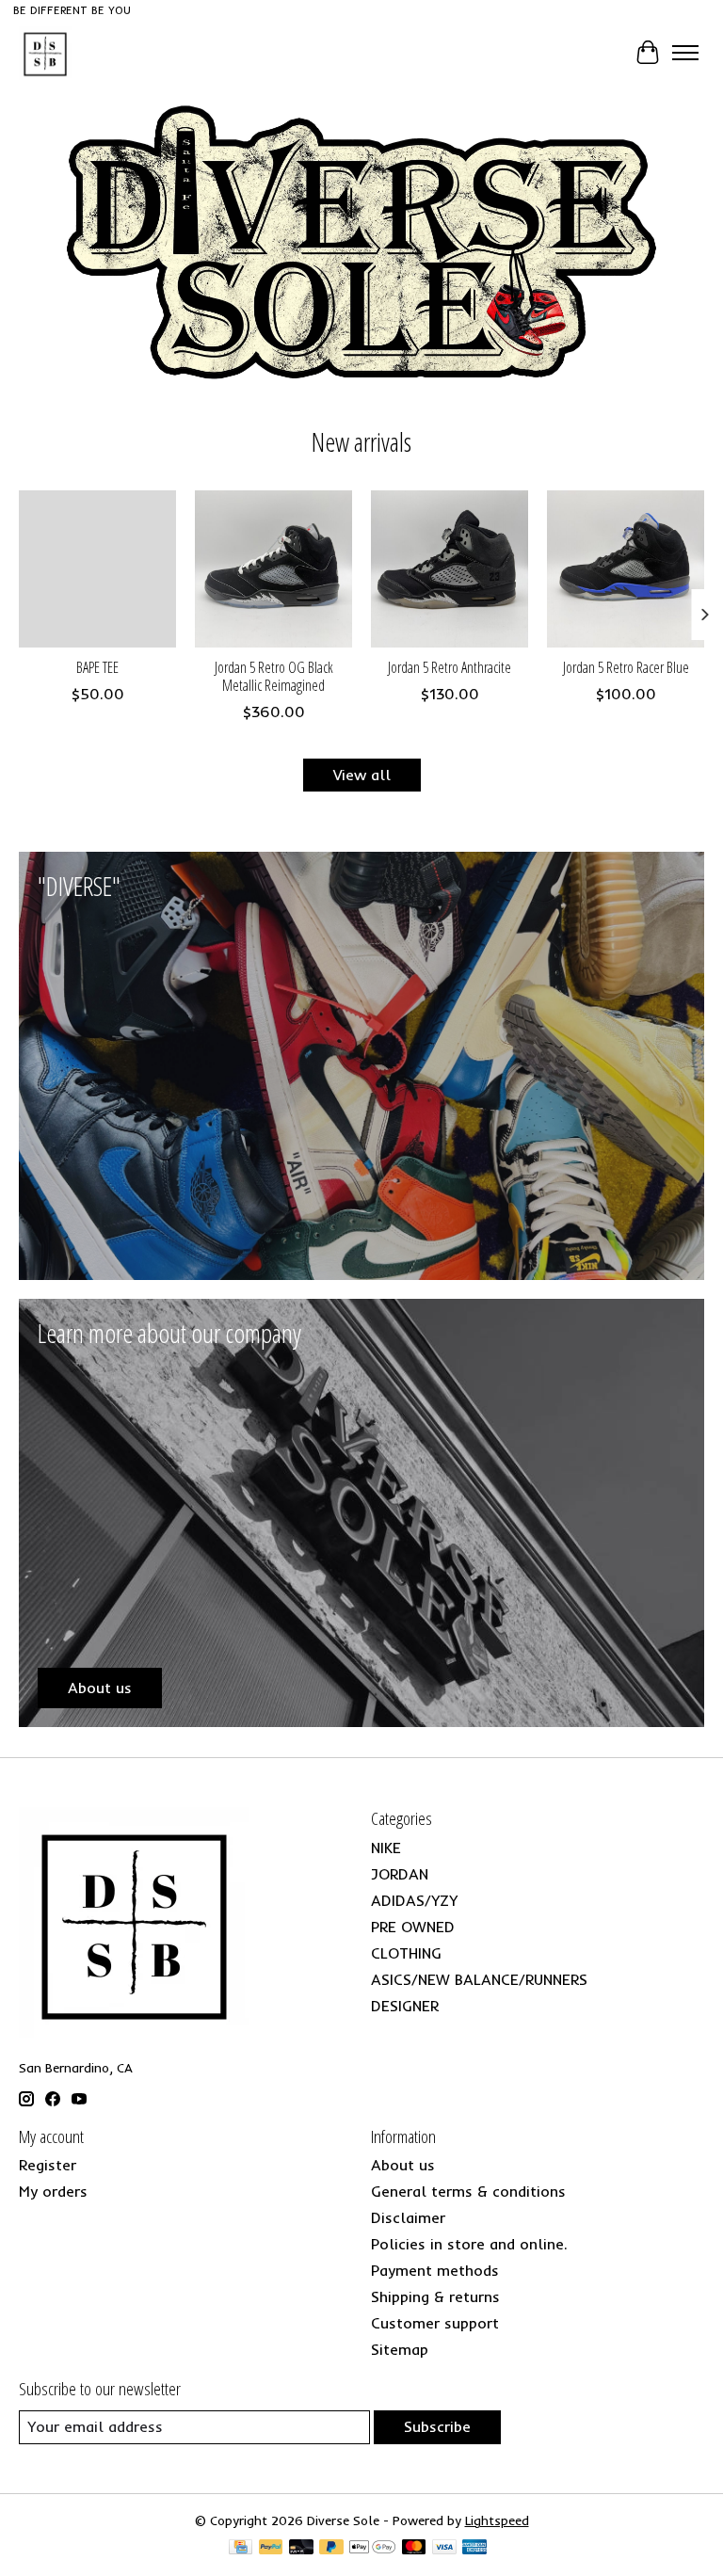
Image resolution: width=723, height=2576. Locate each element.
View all (362, 775)
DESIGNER (405, 2006)
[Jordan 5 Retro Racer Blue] (626, 569)
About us (403, 2165)
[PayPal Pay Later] (331, 2548)
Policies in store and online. (469, 2244)
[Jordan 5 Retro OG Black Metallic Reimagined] (273, 569)
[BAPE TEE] (97, 569)
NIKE (386, 1848)
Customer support (435, 2323)
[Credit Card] (241, 2548)
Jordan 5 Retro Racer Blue (626, 667)
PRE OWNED (413, 1927)
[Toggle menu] (685, 53)
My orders (53, 2191)
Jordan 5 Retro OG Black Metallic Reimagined (274, 676)
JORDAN (400, 1874)
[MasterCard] (414, 2548)
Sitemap (400, 2349)
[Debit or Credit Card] (301, 2548)
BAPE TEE (97, 667)
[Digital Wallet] (372, 2548)
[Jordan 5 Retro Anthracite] (450, 569)
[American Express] (474, 2548)
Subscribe (437, 2426)
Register (48, 2165)
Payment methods (435, 2270)
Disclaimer (408, 2217)
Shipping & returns (435, 2296)
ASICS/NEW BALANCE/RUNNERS (479, 1979)
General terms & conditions (468, 2191)
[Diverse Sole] (45, 53)
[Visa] (444, 2548)
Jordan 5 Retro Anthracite (450, 667)
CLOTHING (406, 1953)
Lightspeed (497, 2520)
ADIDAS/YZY (414, 1900)
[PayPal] (271, 2548)
